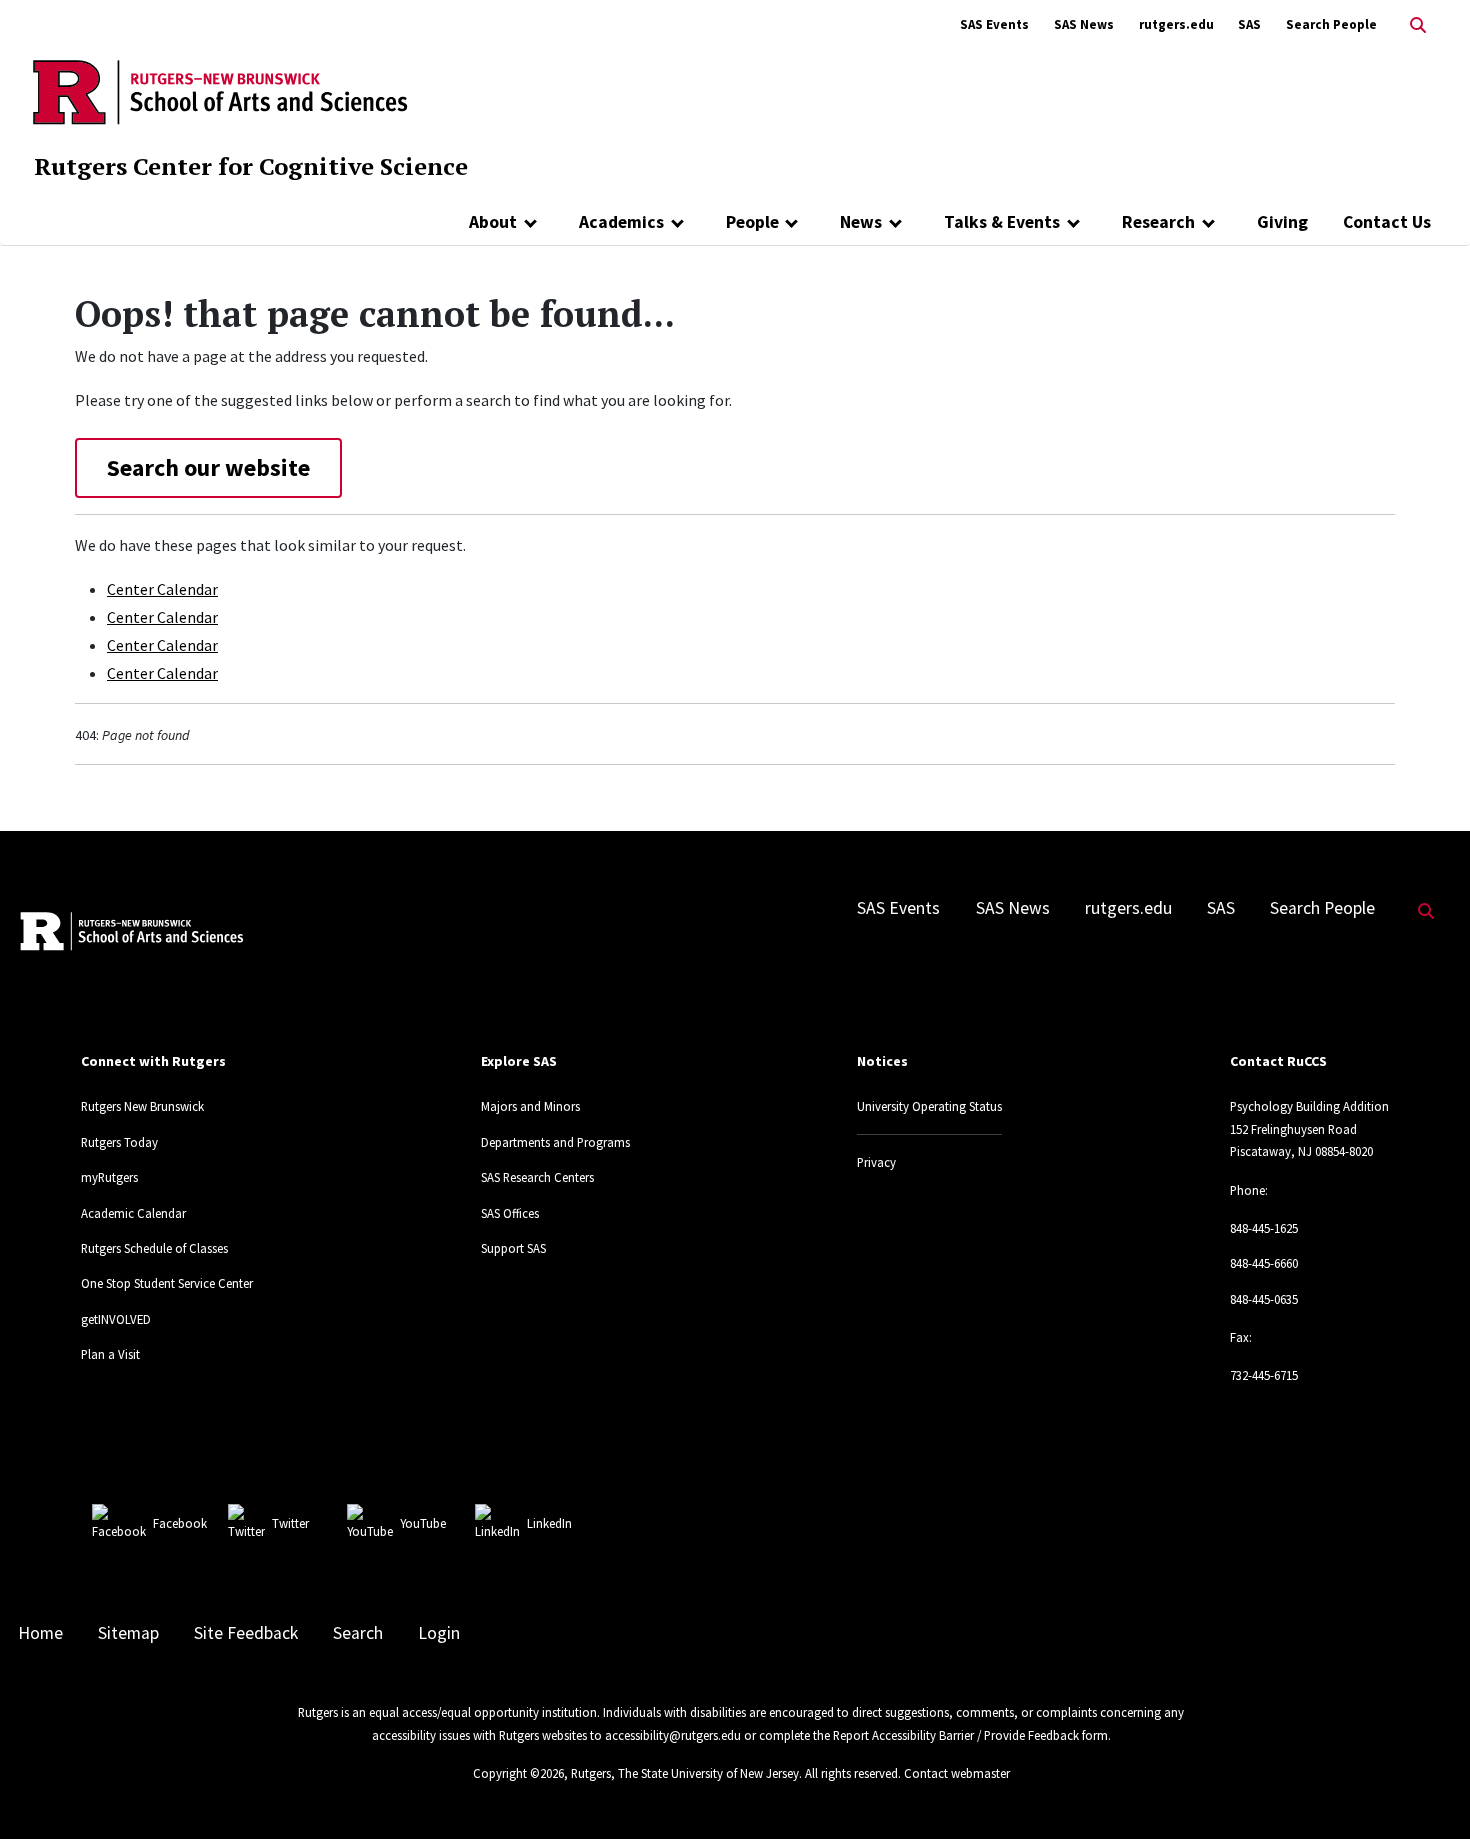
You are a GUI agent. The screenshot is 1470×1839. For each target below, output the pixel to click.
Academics (621, 222)
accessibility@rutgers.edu (673, 1735)
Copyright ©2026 (518, 1773)
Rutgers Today (119, 1142)
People (752, 222)
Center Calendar (162, 589)
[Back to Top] (1426, 1790)
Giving (1282, 222)
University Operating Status (929, 1106)
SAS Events (994, 24)
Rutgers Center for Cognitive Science (251, 166)
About (493, 222)
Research (1158, 222)
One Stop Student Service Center (167, 1283)
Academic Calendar (133, 1213)
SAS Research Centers (537, 1177)
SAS (1249, 24)
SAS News (1084, 24)
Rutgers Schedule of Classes (154, 1248)
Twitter (290, 1523)
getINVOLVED (116, 1319)
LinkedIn (549, 1523)
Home (40, 1633)
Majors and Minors (530, 1106)
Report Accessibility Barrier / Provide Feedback (956, 1735)
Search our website (208, 467)
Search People (1331, 24)
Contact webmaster (957, 1773)
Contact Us (1387, 222)
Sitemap (128, 1633)
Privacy (876, 1162)
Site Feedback (246, 1633)
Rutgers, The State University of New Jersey (685, 1773)
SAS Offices (510, 1213)
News (861, 222)
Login (439, 1633)
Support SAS (513, 1248)
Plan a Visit (110, 1354)
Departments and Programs (555, 1142)
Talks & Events (1002, 222)
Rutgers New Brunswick (142, 1106)
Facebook (180, 1523)
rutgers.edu (1176, 24)
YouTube (423, 1523)
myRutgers (109, 1177)
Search (358, 1633)
